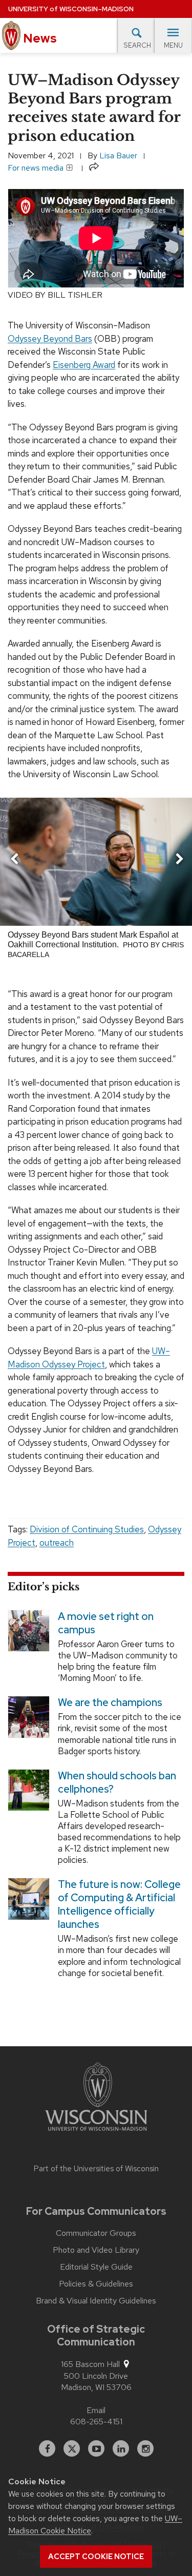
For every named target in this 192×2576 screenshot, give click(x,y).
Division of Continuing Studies (87, 1529)
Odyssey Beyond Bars (50, 339)
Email (96, 2410)
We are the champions (110, 1703)
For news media (37, 168)
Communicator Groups (96, 2233)
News (39, 38)
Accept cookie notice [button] (96, 2557)
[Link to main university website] (96, 2099)
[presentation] (14, 861)
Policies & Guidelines (96, 2284)
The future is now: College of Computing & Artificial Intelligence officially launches (119, 1905)
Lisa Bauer (118, 155)
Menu (173, 45)
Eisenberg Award (84, 365)
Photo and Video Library (96, 2250)
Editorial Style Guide (96, 2267)
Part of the (96, 2169)
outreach (57, 1543)
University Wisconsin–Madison (71, 9)
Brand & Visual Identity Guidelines (96, 2301)
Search (137, 45)
